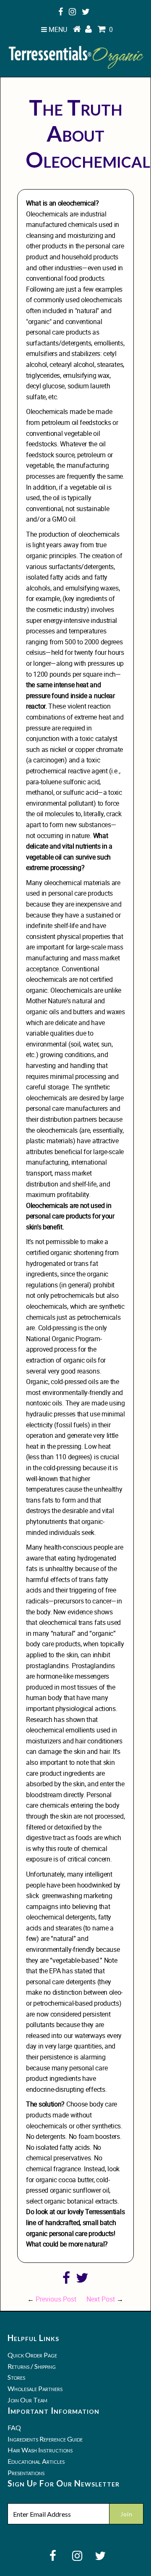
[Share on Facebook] (66, 2280)
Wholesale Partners (35, 2388)
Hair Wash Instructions (40, 2450)
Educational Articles (36, 2461)
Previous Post (56, 2299)
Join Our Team (27, 2400)
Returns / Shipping (32, 2366)
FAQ (14, 2427)
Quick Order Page (32, 2355)
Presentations (26, 2472)
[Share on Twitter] (82, 2280)
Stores (16, 2377)
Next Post (101, 2299)
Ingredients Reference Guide (45, 2439)
